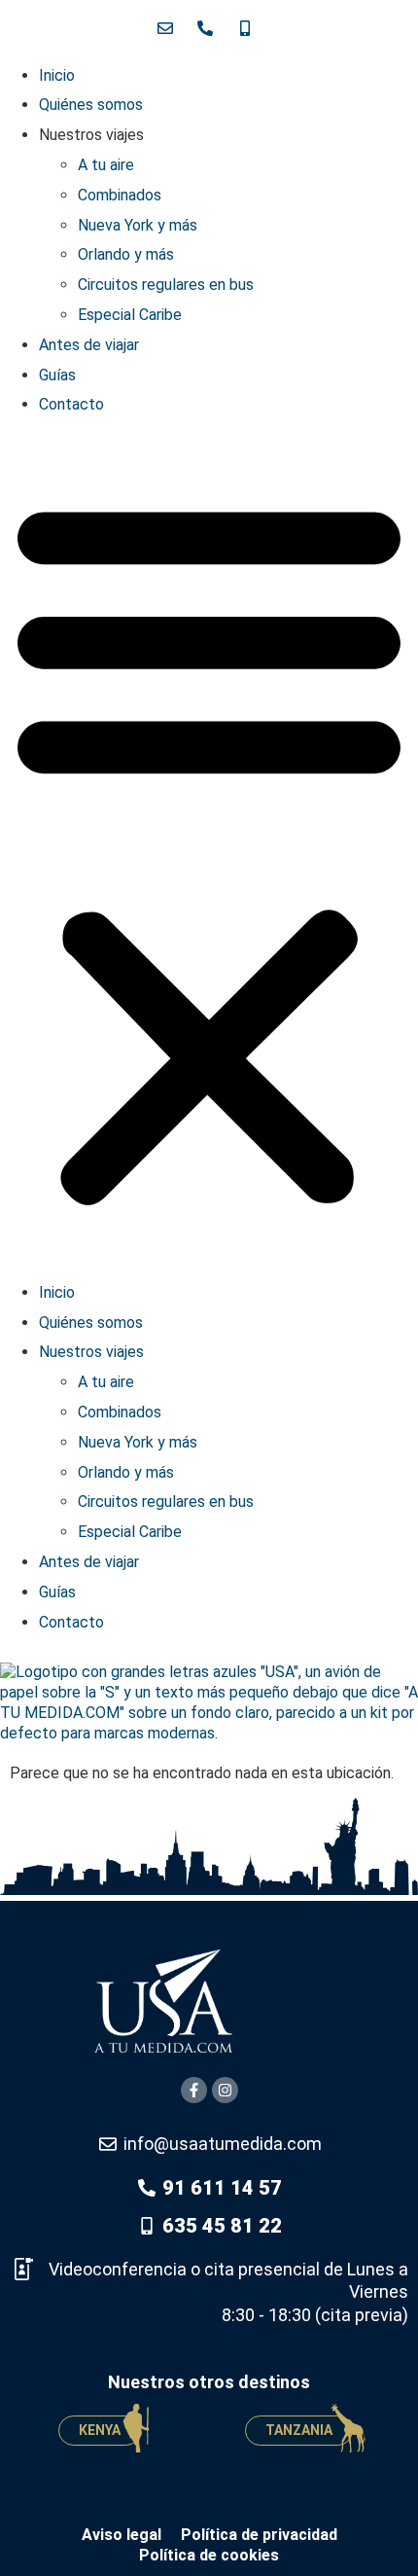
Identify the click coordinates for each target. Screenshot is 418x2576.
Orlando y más (126, 254)
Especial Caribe (130, 315)
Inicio (57, 75)
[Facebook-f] (194, 2090)
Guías (57, 375)
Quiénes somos (91, 105)
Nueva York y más (138, 225)
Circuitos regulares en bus (166, 285)
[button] (209, 849)
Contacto (71, 404)
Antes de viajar (89, 345)
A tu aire (106, 165)
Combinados (120, 195)
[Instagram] (225, 2090)
